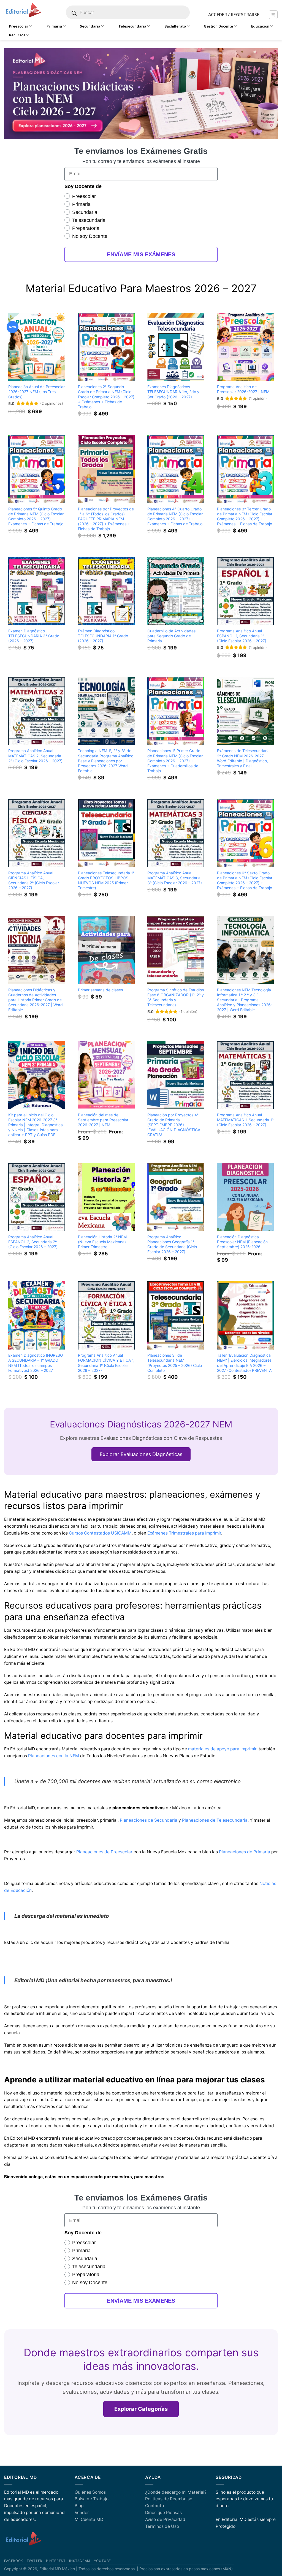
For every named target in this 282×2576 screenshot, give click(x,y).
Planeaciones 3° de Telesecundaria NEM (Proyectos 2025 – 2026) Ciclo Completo (175, 1363)
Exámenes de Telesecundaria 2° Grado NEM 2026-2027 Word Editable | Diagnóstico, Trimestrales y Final (243, 758)
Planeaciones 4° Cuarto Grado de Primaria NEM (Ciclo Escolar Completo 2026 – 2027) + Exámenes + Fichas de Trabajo (175, 516)
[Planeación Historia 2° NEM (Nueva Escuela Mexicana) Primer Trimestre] (106, 1197)
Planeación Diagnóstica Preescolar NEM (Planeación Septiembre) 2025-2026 (242, 1242)
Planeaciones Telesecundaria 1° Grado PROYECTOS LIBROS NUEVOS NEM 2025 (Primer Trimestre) (106, 880)
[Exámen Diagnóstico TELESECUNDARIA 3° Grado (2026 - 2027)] (37, 591)
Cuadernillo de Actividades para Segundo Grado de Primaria (171, 636)
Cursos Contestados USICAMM (100, 1533)
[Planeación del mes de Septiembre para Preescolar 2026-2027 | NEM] (106, 1075)
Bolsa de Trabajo (92, 2499)
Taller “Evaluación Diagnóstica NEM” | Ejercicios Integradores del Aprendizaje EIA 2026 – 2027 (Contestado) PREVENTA (244, 1363)
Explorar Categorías (141, 2409)
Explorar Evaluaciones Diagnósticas (141, 1454)
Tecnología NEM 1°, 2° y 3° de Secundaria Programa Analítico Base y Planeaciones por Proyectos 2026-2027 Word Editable (106, 761)
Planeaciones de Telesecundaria (215, 1820)
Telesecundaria (132, 26)
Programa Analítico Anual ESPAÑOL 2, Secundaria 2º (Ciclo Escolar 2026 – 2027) (33, 1242)
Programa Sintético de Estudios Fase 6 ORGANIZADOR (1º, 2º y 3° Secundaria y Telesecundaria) (176, 997)
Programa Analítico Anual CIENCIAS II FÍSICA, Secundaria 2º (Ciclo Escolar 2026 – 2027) (34, 880)
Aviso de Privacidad (165, 2519)
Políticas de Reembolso (169, 2499)
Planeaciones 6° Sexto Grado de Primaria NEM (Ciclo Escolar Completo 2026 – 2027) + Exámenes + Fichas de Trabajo (245, 880)
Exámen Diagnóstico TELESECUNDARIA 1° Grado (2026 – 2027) (103, 636)
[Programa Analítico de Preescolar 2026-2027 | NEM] (246, 347)
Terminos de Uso (162, 2526)
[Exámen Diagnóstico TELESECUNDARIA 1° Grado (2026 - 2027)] (106, 591)
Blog (79, 2506)
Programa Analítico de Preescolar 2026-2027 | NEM (243, 389)
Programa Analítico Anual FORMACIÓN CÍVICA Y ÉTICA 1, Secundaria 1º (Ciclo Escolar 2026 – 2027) (106, 1363)
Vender (82, 2513)
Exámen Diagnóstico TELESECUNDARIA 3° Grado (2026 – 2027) (34, 636)
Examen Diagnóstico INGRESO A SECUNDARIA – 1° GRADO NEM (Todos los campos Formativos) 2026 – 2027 (36, 1363)
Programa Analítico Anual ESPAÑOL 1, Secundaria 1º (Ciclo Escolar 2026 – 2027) (242, 636)
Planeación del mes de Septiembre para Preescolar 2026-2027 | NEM (103, 1120)
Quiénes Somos (90, 2492)
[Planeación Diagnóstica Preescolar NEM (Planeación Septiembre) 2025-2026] (246, 1197)
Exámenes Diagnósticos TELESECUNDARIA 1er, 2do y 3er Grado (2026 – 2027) (173, 392)
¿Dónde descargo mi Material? (176, 2492)
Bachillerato (175, 26)
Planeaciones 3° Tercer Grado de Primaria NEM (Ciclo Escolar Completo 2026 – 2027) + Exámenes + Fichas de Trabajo (245, 516)
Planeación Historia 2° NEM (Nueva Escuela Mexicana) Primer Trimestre (102, 1242)
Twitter (35, 2561)
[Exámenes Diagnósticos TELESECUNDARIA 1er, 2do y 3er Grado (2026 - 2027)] (176, 347)
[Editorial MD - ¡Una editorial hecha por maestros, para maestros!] (23, 10)
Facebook (14, 2561)
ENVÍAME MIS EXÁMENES (141, 254)
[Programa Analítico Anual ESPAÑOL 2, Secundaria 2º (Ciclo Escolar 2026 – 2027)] (37, 1197)
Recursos (17, 35)
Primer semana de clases (100, 990)
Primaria (54, 26)
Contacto (154, 2506)
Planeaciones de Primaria (245, 1852)
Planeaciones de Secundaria (149, 1820)
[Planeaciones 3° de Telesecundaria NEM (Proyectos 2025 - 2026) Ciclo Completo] (176, 1315)
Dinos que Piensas (163, 2513)
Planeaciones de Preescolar (104, 1852)
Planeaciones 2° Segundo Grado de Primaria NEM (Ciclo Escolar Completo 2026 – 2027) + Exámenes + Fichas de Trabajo (106, 397)
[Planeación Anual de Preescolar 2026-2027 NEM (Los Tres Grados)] (37, 347)
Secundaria (90, 26)
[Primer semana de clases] (106, 950)
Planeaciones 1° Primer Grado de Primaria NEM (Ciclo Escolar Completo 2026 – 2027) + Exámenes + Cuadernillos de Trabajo (175, 761)
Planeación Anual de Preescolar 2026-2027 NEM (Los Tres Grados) (36, 392)
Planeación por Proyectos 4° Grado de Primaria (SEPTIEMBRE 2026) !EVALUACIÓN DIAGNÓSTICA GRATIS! (174, 1125)
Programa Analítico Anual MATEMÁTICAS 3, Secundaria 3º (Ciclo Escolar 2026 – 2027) (175, 878)
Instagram (80, 2561)
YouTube (102, 2561)
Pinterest (56, 2561)
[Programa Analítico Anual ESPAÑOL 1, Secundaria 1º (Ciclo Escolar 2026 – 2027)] (246, 591)
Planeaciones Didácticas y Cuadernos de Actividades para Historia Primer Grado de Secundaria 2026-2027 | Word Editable (36, 1000)
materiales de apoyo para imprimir (222, 1749)
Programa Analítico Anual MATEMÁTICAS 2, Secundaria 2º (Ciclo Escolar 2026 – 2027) (35, 756)
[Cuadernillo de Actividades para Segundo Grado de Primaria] (176, 591)
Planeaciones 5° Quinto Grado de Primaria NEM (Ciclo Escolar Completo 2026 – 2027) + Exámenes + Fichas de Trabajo (36, 516)
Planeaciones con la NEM (54, 1756)
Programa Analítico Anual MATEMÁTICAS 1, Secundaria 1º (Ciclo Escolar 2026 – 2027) (245, 1120)
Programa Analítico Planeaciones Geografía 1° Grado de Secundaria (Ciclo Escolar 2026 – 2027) (172, 1244)
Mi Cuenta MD (89, 2519)
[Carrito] (273, 15)
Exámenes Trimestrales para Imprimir (184, 1533)
